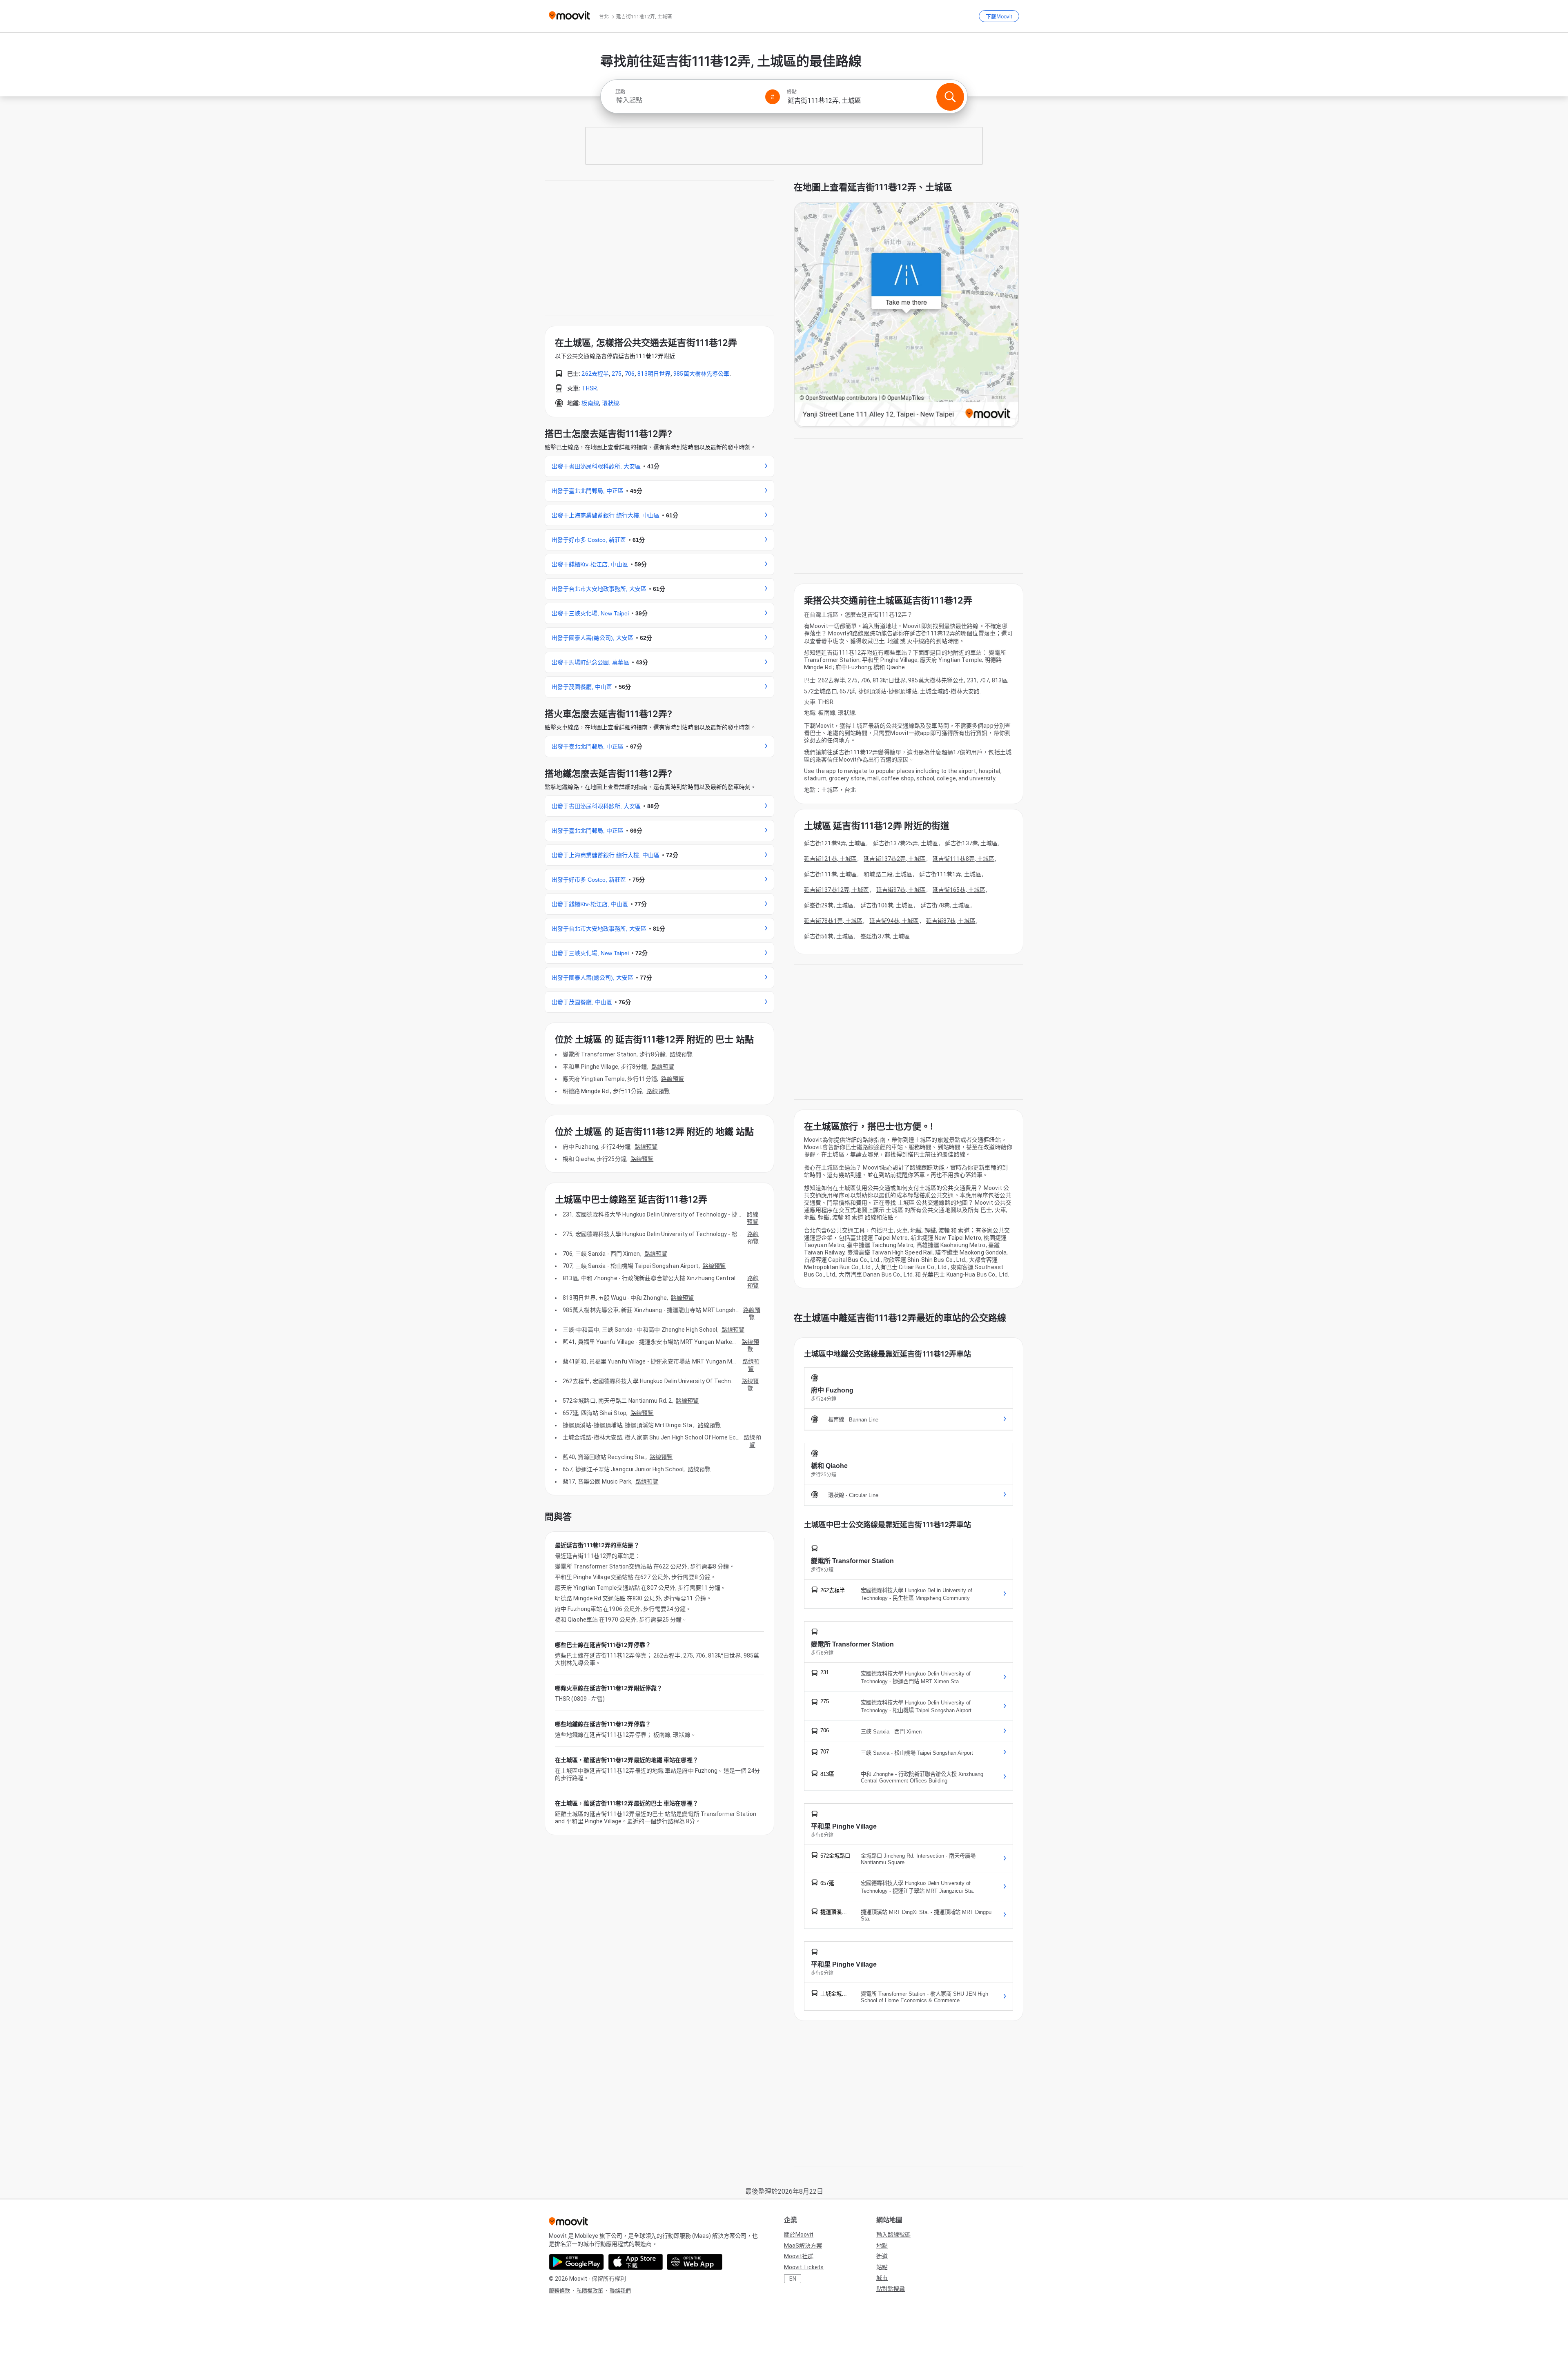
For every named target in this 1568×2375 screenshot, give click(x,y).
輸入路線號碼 (893, 2235)
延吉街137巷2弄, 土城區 (894, 859)
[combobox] (687, 100)
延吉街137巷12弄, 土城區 (837, 890)
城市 (882, 2278)
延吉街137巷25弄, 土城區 (906, 843)
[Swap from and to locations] (773, 97)
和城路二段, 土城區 (888, 874)
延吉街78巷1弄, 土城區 (833, 921)
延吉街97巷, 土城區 (901, 890)
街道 (882, 2256)
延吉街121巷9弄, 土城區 (835, 843)
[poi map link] (906, 315)
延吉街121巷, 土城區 (830, 859)
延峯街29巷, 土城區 (829, 905)
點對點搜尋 (891, 2289)
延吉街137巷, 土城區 (971, 843)
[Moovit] (569, 16)
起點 (620, 92)
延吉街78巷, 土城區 (945, 905)
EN (793, 2279)
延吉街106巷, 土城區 (887, 905)
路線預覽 (681, 1054)
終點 (792, 92)
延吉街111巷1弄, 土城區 (950, 874)
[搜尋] (950, 97)
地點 (882, 2246)
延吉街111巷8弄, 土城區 (963, 859)
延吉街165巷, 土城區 (959, 890)
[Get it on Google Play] (576, 2262)
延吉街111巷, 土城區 (830, 874)
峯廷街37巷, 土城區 (885, 936)
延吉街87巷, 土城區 (951, 921)
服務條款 (559, 2291)
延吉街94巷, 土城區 (894, 921)
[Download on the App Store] (636, 2262)
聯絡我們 (620, 2291)
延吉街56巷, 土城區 (829, 936)
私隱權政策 (590, 2291)
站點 (882, 2267)
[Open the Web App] (695, 2262)
